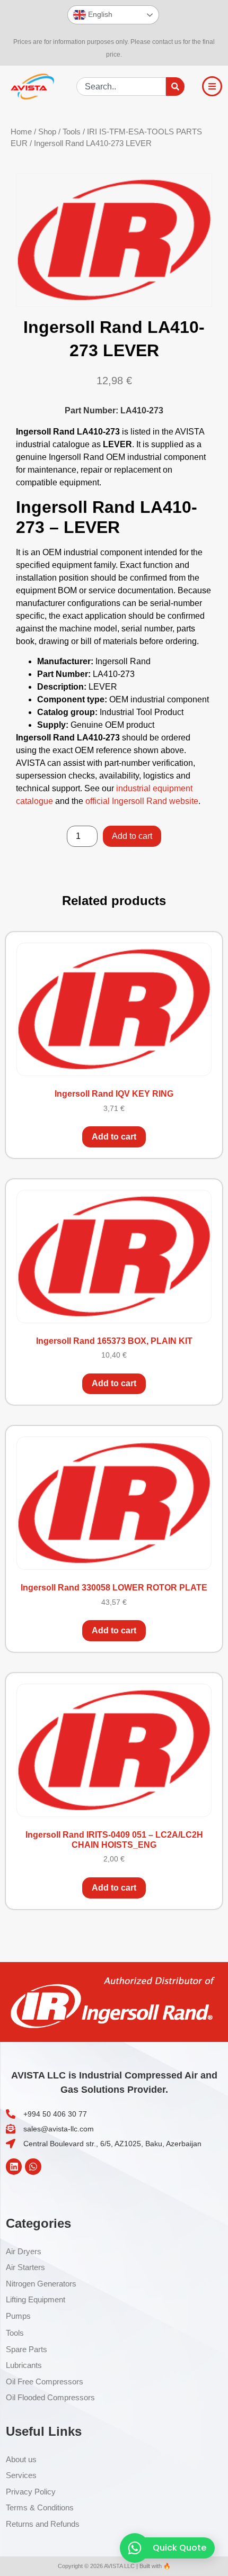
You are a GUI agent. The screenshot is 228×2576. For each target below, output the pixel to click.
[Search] (175, 87)
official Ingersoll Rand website (142, 801)
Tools (72, 132)
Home (21, 132)
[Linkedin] (14, 2167)
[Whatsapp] (33, 2167)
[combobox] (121, 87)
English (99, 14)
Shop (47, 132)
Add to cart (132, 836)
